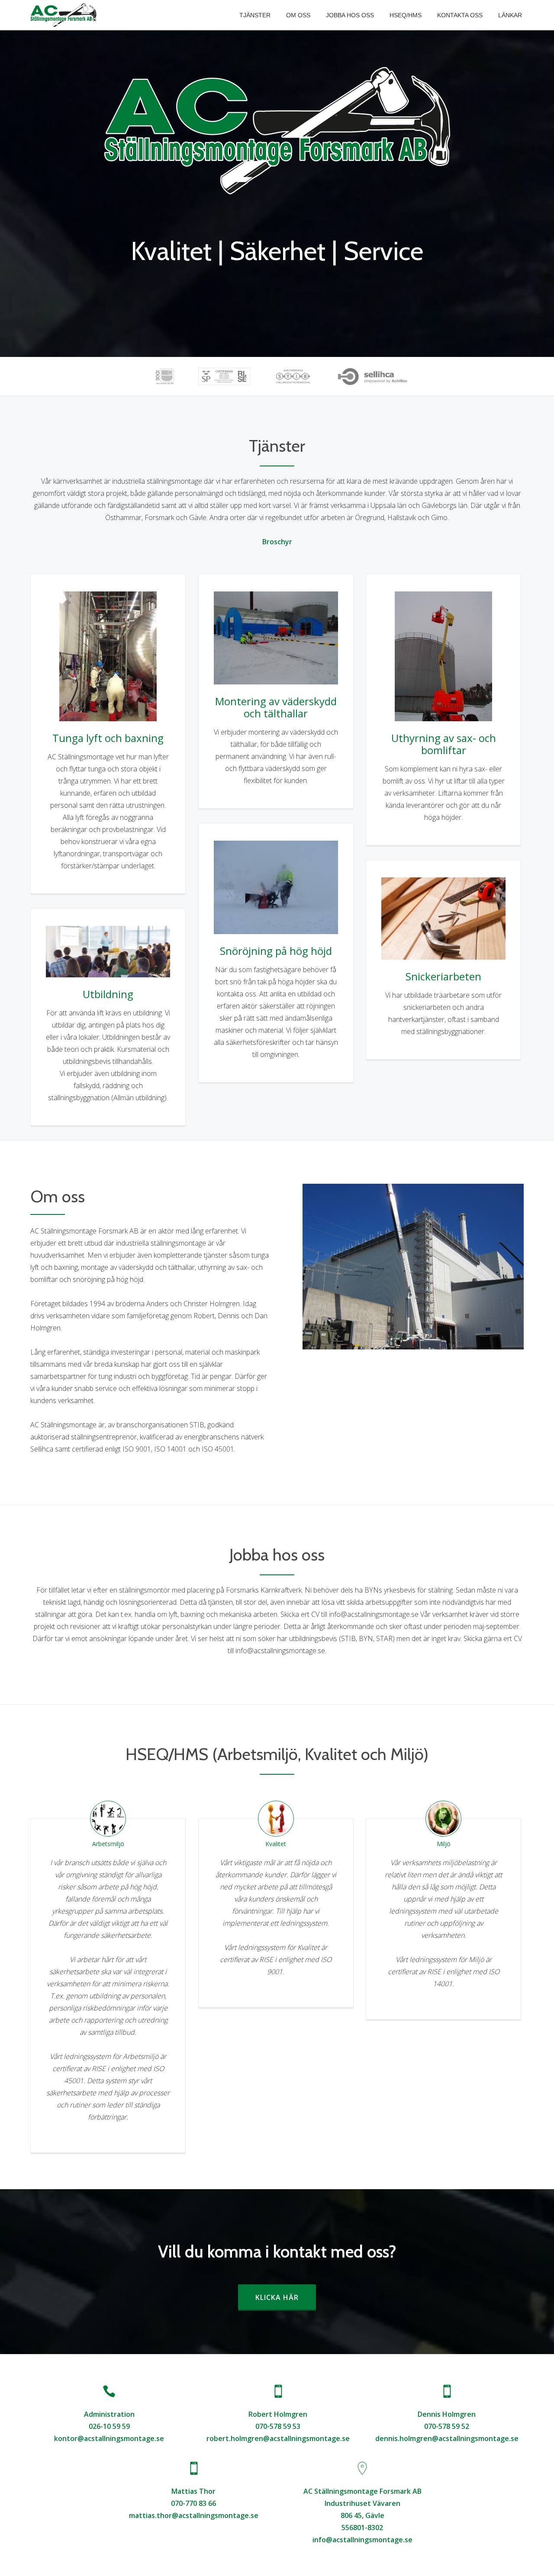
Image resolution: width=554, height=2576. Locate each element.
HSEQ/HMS (406, 15)
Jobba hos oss (350, 15)
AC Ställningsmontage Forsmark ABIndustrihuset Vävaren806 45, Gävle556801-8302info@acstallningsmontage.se (362, 2515)
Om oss (298, 15)
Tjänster (255, 15)
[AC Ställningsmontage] (65, 15)
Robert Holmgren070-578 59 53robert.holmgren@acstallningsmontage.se (278, 2426)
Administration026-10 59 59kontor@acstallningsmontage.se (109, 2426)
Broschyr (277, 542)
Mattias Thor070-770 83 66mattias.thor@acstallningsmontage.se (194, 2503)
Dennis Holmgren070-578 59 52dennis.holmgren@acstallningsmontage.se (447, 2426)
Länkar (510, 15)
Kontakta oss (460, 15)
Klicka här (285, 2297)
